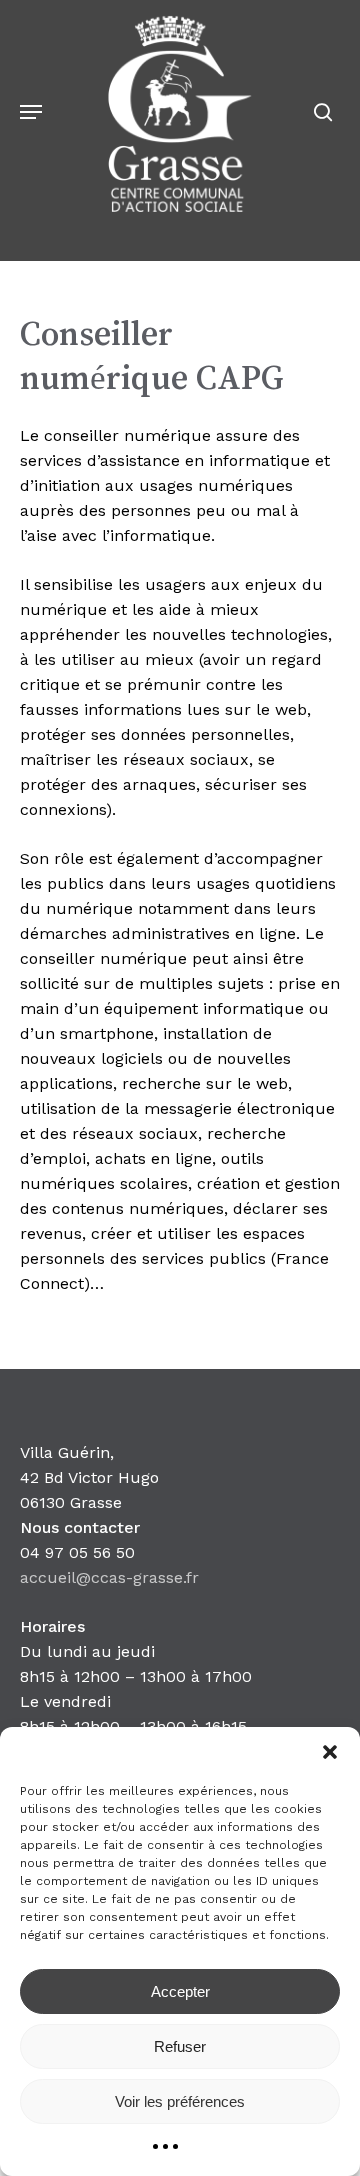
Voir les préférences (180, 2101)
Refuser (180, 2046)
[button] (330, 1752)
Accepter (180, 1991)
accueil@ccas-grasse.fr (109, 1577)
